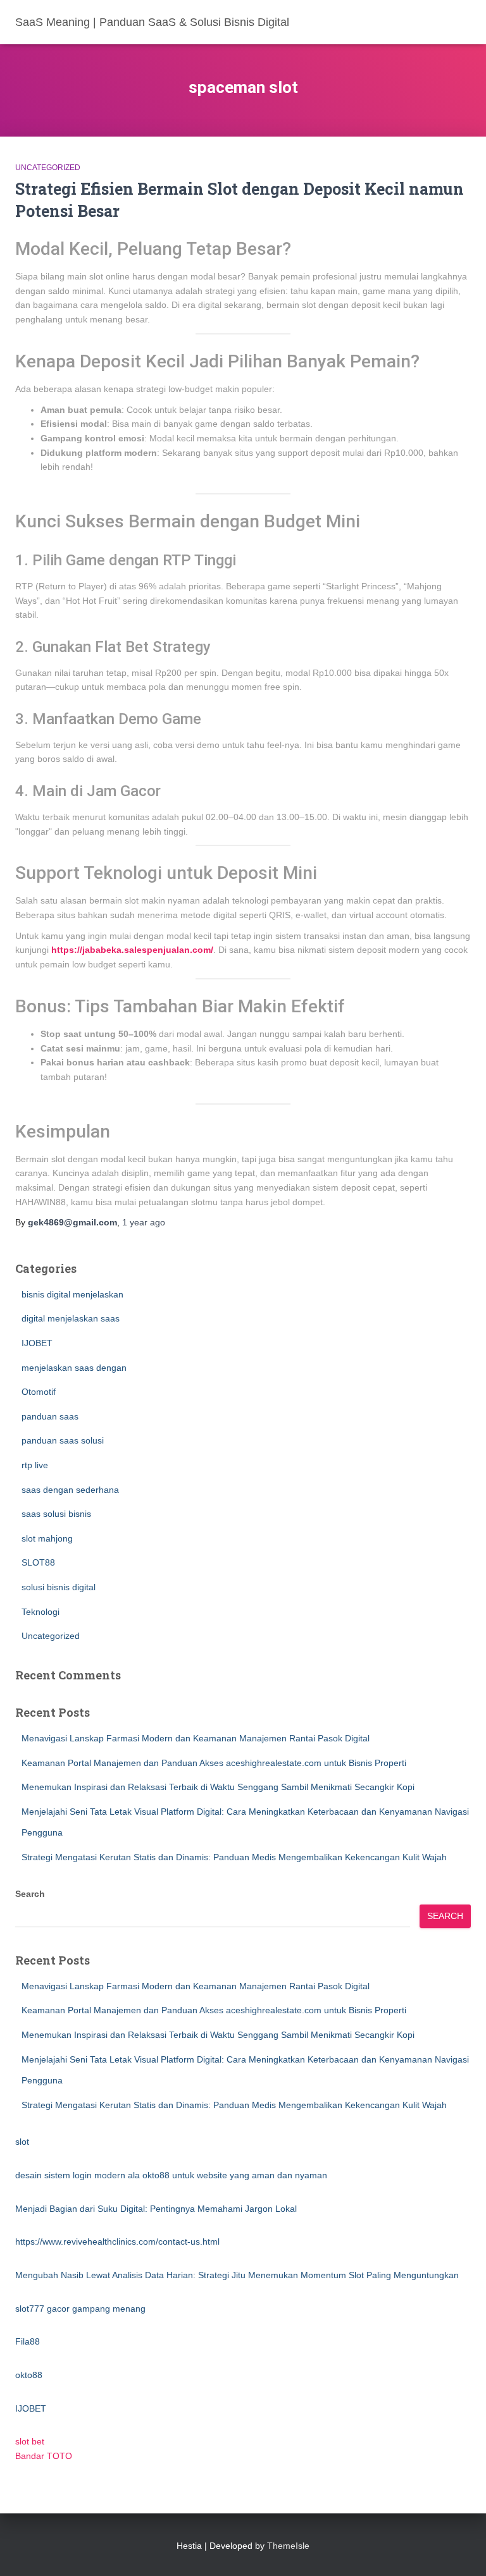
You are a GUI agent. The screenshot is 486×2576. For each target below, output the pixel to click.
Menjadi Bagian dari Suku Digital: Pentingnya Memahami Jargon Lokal (156, 2209)
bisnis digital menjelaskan (72, 1294)
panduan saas (50, 1416)
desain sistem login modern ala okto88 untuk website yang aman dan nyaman (171, 2175)
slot (22, 2142)
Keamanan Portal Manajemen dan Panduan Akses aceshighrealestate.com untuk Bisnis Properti (214, 1763)
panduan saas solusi (63, 1440)
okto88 (29, 2375)
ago (144, 1222)
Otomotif (39, 1392)
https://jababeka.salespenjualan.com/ (132, 950)
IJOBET (37, 1343)
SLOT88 (38, 1562)
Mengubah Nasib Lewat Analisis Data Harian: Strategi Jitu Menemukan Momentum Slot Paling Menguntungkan (237, 2275)
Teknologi (40, 1612)
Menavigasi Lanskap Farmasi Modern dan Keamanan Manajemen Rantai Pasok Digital (196, 1738)
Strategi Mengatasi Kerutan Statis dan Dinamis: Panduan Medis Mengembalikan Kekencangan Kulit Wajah (234, 1857)
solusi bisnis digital (59, 1587)
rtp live (35, 1465)
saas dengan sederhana (70, 1490)
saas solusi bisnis (56, 1514)
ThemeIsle (288, 2546)
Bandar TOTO (44, 2456)
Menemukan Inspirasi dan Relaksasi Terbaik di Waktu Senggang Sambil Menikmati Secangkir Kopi (218, 1787)
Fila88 (28, 2341)
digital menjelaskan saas (71, 1318)
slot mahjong (47, 1538)
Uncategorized (48, 168)
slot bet (30, 2441)
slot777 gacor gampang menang (80, 2309)
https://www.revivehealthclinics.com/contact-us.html (117, 2242)
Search (30, 1894)
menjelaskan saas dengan (74, 1368)
